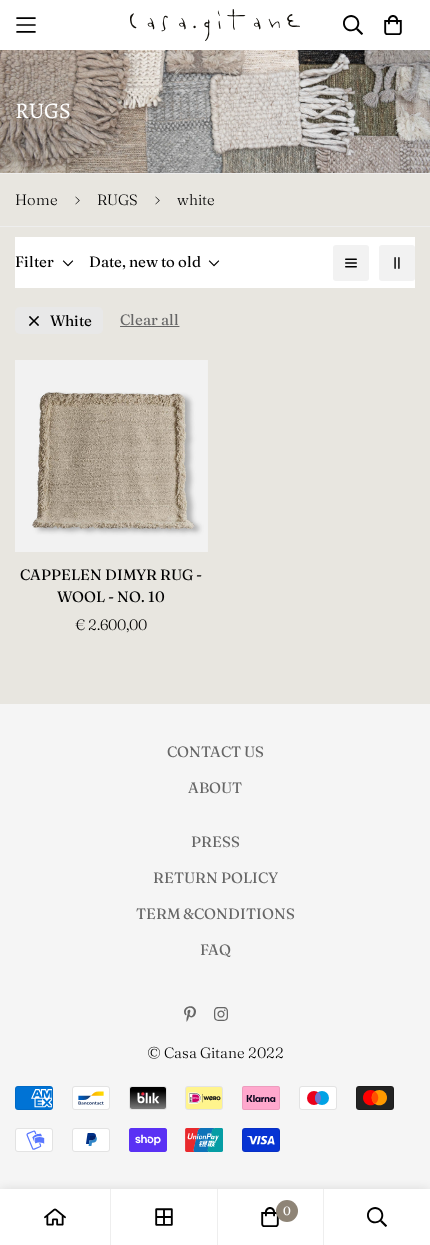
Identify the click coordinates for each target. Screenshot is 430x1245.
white (71, 320)
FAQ (215, 949)
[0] (270, 1217)
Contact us (215, 751)
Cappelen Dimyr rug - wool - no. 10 (111, 586)
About (215, 787)
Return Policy (215, 877)
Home (36, 199)
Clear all (149, 319)
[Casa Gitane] (215, 25)
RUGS (117, 199)
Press (215, 841)
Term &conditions (215, 913)
